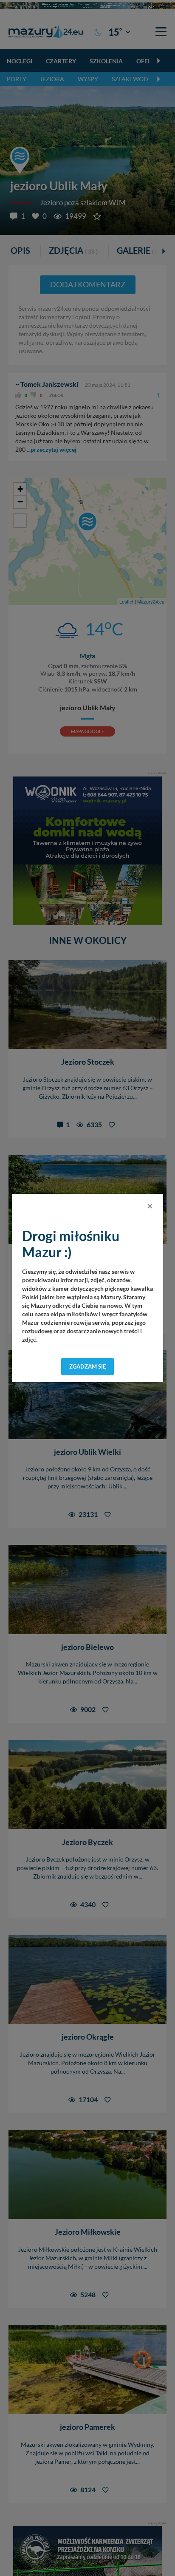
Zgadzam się (88, 1366)
